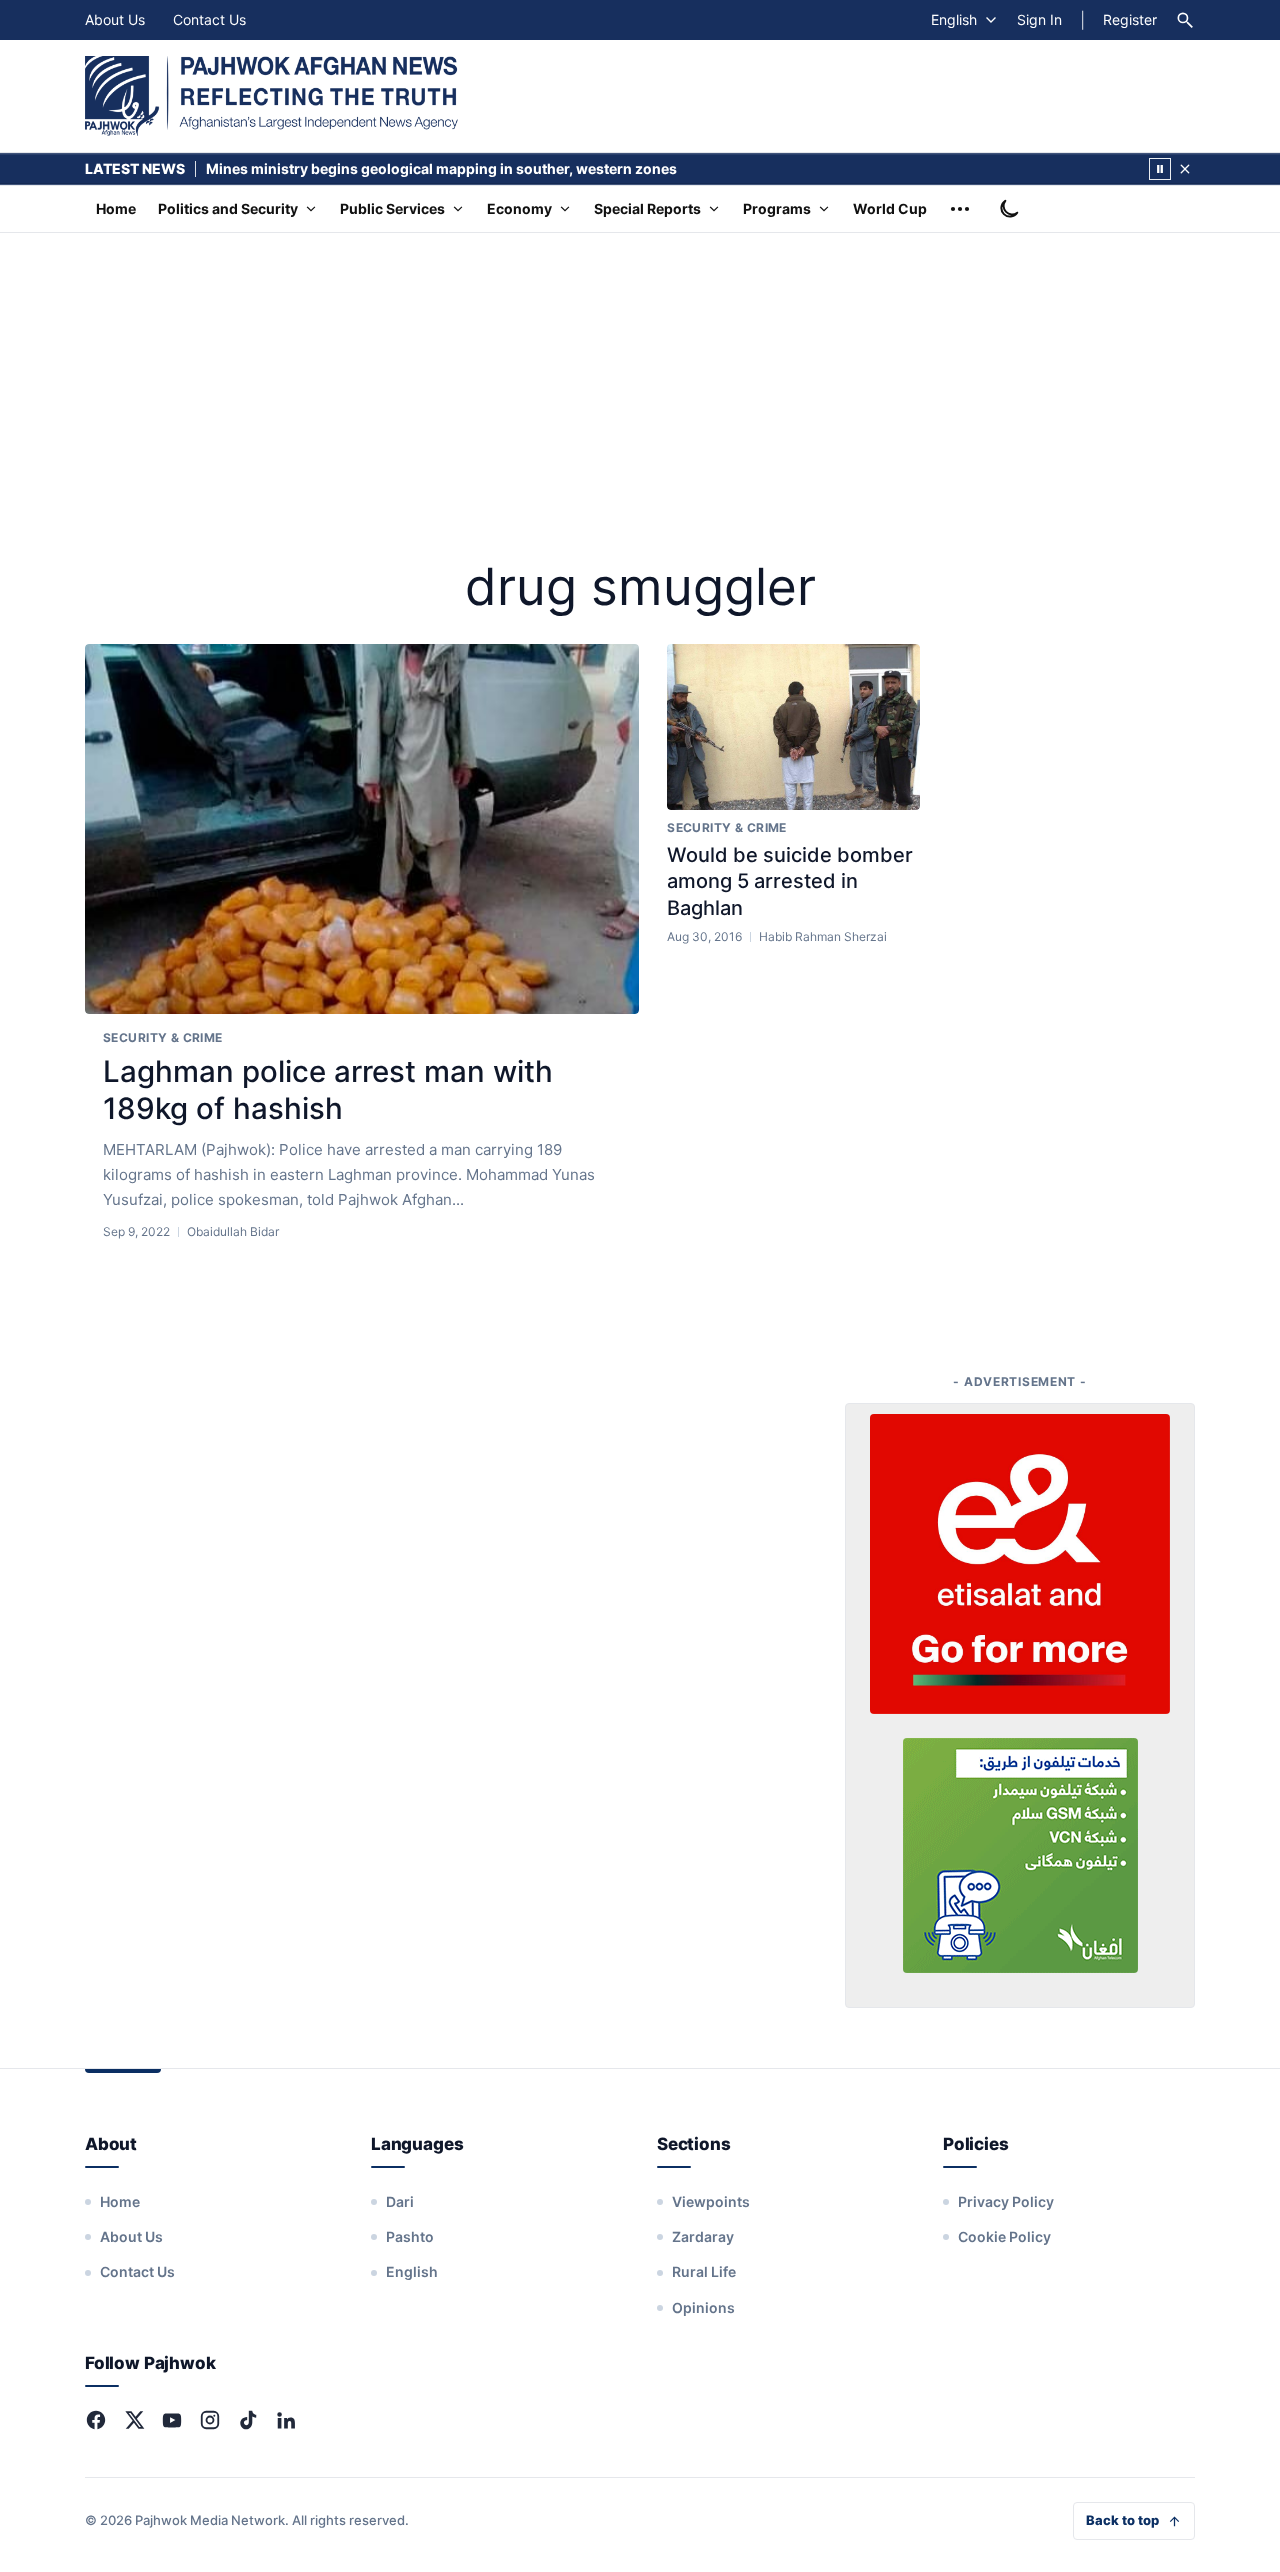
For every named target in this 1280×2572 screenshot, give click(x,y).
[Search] (1185, 20)
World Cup (890, 208)
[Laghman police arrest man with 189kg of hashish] (362, 829)
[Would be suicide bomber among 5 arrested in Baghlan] (793, 727)
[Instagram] (210, 2420)
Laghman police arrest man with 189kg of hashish (328, 1090)
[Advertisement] (640, 383)
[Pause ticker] (1160, 169)
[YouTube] (172, 2420)
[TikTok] (248, 2420)
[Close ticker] (1185, 169)
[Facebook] (96, 2420)
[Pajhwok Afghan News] (271, 96)
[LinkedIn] (286, 2420)
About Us (115, 19)
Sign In (1039, 19)
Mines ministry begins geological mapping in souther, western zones (441, 168)
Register (1130, 19)
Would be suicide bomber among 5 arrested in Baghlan (790, 881)
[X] (134, 2420)
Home (116, 208)
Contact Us (209, 19)
